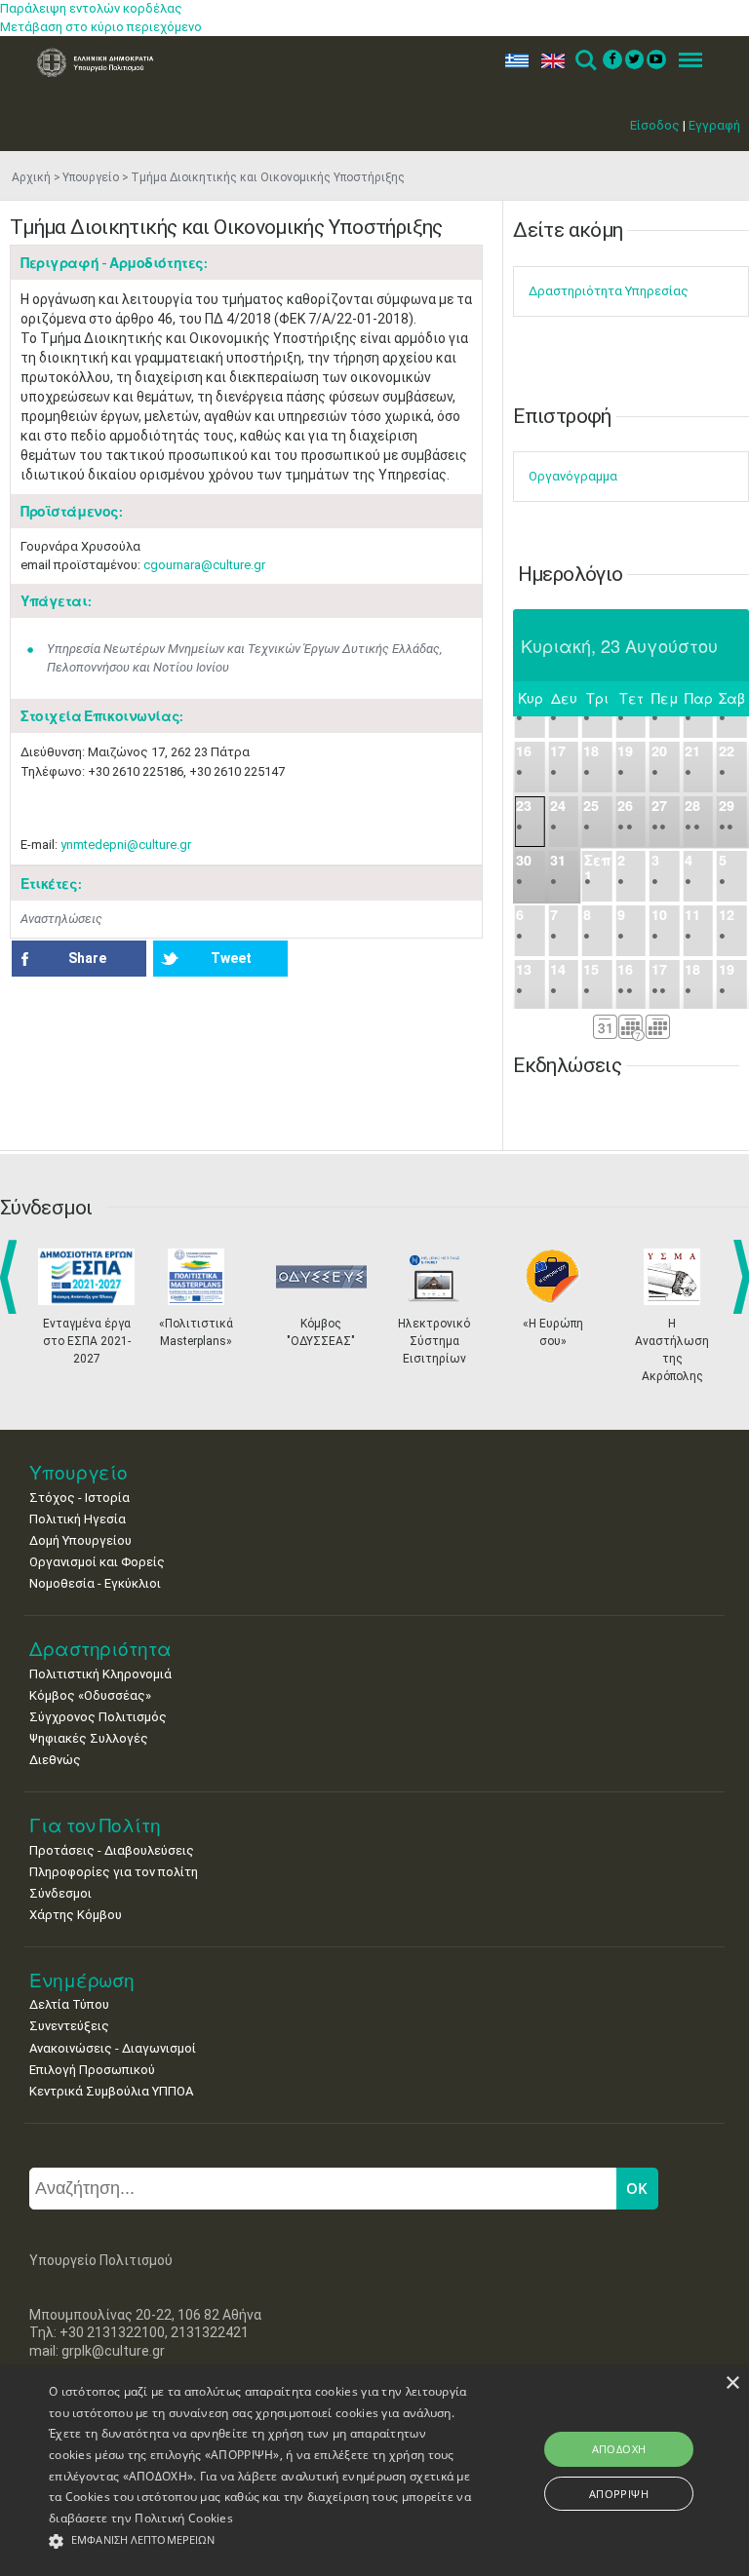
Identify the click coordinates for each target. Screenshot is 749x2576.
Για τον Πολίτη (95, 1825)
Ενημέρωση (82, 1980)
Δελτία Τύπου (69, 2004)
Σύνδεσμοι (60, 1893)
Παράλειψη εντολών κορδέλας (91, 8)
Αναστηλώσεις (61, 919)
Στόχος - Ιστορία (79, 1498)
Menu (685, 61)
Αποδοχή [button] (619, 2449)
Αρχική (31, 177)
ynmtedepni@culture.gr (126, 845)
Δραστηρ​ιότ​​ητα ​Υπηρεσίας (609, 291)
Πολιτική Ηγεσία (78, 1519)
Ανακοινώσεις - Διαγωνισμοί (113, 2048)
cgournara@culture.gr (204, 565)
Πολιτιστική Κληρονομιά (100, 1674)
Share (87, 958)
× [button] (732, 2384)
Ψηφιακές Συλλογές (89, 1738)
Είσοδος (655, 125)
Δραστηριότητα (100, 1649)
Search (585, 61)
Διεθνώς (55, 1760)
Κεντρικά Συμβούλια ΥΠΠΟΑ (111, 2091)
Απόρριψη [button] (619, 2494)
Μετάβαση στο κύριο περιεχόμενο (101, 27)
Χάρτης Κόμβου (76, 1915)
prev (12, 1277)
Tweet (231, 958)
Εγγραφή (714, 125)
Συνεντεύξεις (69, 2026)
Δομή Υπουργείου (80, 1540)
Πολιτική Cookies (184, 2518)
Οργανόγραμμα (573, 476)
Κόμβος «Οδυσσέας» (90, 1695)
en (549, 61)
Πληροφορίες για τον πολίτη (114, 1872)
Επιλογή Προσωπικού (92, 2070)
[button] (260, 2541)
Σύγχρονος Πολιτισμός (98, 1717)
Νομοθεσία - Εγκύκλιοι (95, 1583)
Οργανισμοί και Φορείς (97, 1562)
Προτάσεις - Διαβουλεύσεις (112, 1850)
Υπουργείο (91, 177)
